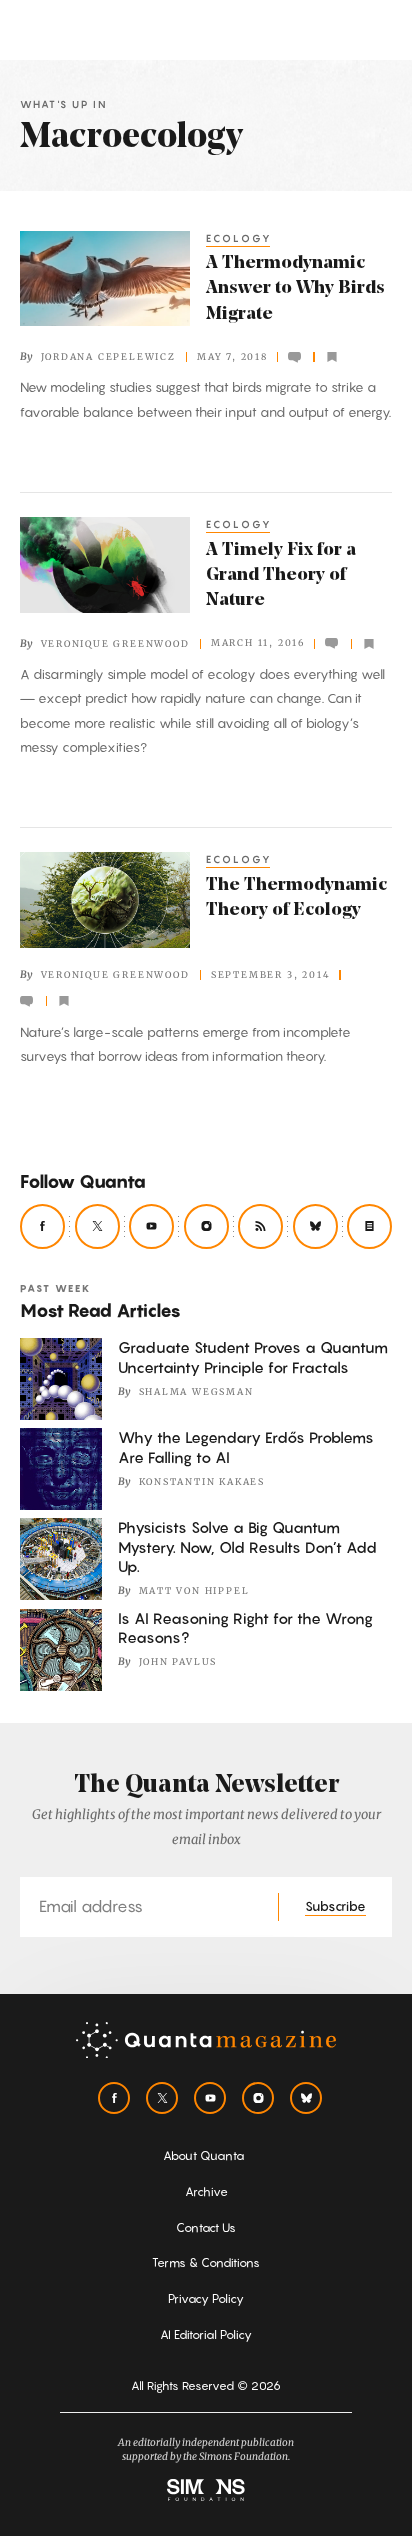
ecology (239, 238)
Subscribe (335, 1906)
